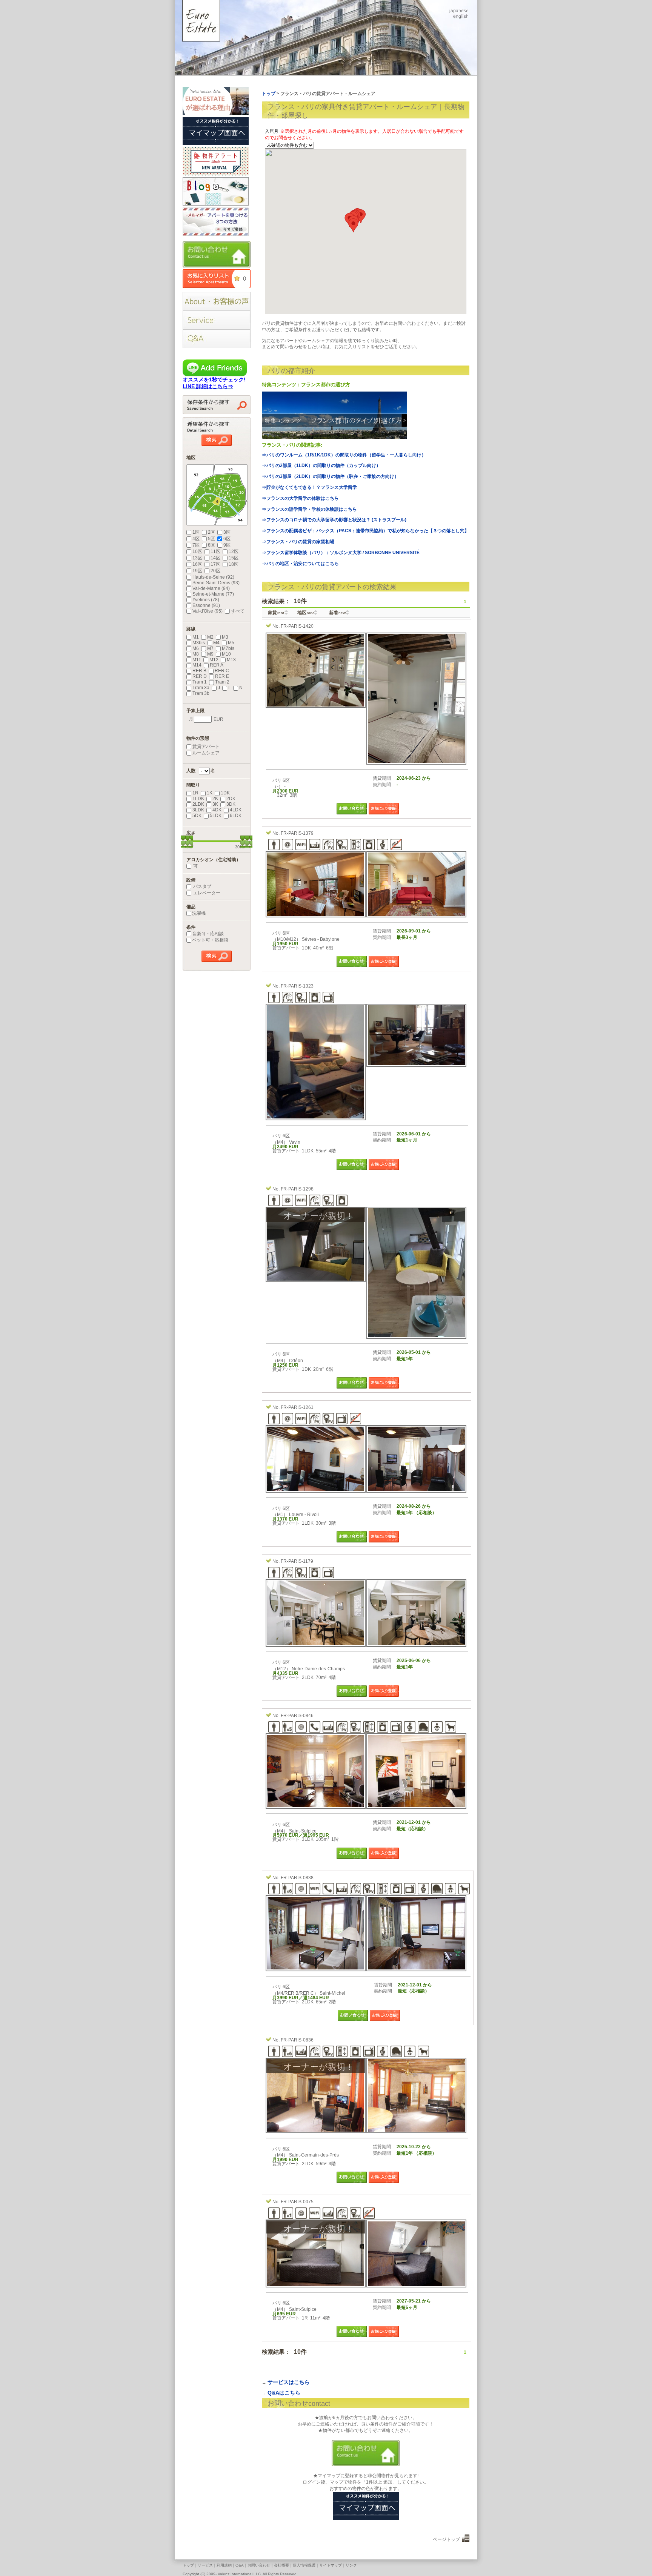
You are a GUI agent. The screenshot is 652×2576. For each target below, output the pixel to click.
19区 (197, 571)
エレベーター (206, 893)
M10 (226, 654)
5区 (211, 539)
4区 (196, 539)
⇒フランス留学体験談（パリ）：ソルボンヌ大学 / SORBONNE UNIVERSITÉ (341, 553)
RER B (199, 671)
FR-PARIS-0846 (297, 1716)
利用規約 (224, 2565)
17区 (215, 564)
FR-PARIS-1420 (297, 626)
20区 (215, 571)
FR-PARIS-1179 (297, 1561)
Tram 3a (201, 688)
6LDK (236, 816)
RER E (222, 676)
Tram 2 (222, 682)
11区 (215, 551)
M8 (196, 654)
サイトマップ (331, 2565)
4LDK (236, 810)
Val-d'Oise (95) (208, 611)
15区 (234, 558)
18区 (234, 564)
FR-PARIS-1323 (297, 986)
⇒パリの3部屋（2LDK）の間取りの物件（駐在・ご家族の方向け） (330, 476)
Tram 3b (201, 693)
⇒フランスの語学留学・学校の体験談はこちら (309, 509)
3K (215, 804)
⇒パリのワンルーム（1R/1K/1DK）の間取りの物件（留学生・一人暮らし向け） (344, 455)
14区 (215, 558)
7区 (196, 545)
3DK (231, 804)
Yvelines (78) (206, 600)
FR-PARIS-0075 (297, 2202)
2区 (211, 532)
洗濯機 (199, 913)
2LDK (198, 804)
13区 (197, 558)
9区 (227, 545)
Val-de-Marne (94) (211, 588)
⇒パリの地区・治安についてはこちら (300, 564)
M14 (197, 665)
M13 (231, 660)
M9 (210, 654)
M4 (216, 643)
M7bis (228, 648)
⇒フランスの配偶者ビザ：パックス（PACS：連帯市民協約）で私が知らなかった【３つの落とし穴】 (365, 531)
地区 (306, 613)
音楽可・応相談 (208, 934)
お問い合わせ (259, 2565)
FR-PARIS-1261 (297, 1407)
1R (195, 793)
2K (215, 799)
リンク (351, 2565)
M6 (196, 648)
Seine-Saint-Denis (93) (216, 583)
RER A (217, 665)
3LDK (198, 810)
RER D (200, 676)
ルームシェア (206, 753)
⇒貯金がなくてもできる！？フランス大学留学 (309, 487)
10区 (197, 551)
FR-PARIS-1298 (297, 1189)
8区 (211, 545)
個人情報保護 (304, 2565)
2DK (231, 799)
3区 (227, 532)
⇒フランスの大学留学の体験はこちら (300, 498)
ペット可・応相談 (210, 940)
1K (210, 793)
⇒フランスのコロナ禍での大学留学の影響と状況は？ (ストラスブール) (334, 520)
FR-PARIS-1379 (297, 833)
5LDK (216, 816)
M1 (196, 637)
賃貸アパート (206, 747)
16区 (197, 564)
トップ (188, 2565)
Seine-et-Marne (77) (213, 594)
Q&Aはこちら (284, 2393)
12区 (234, 551)
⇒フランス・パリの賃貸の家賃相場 (298, 542)
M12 (214, 660)
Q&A (240, 2565)
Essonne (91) (206, 605)
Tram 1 (200, 682)
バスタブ (202, 886)
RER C (222, 671)
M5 (231, 643)
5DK (197, 816)
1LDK (198, 799)
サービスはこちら (289, 2382)
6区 (227, 539)
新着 (337, 613)
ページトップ (446, 2539)
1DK (225, 793)
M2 (210, 637)
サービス (205, 2565)
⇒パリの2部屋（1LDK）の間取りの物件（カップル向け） (321, 465)
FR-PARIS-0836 (297, 2040)
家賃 (276, 613)
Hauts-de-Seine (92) (213, 577)
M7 (210, 648)
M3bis (199, 643)
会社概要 (281, 2565)
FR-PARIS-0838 (297, 1878)
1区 (196, 532)
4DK (217, 810)
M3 (225, 637)
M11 (197, 660)
